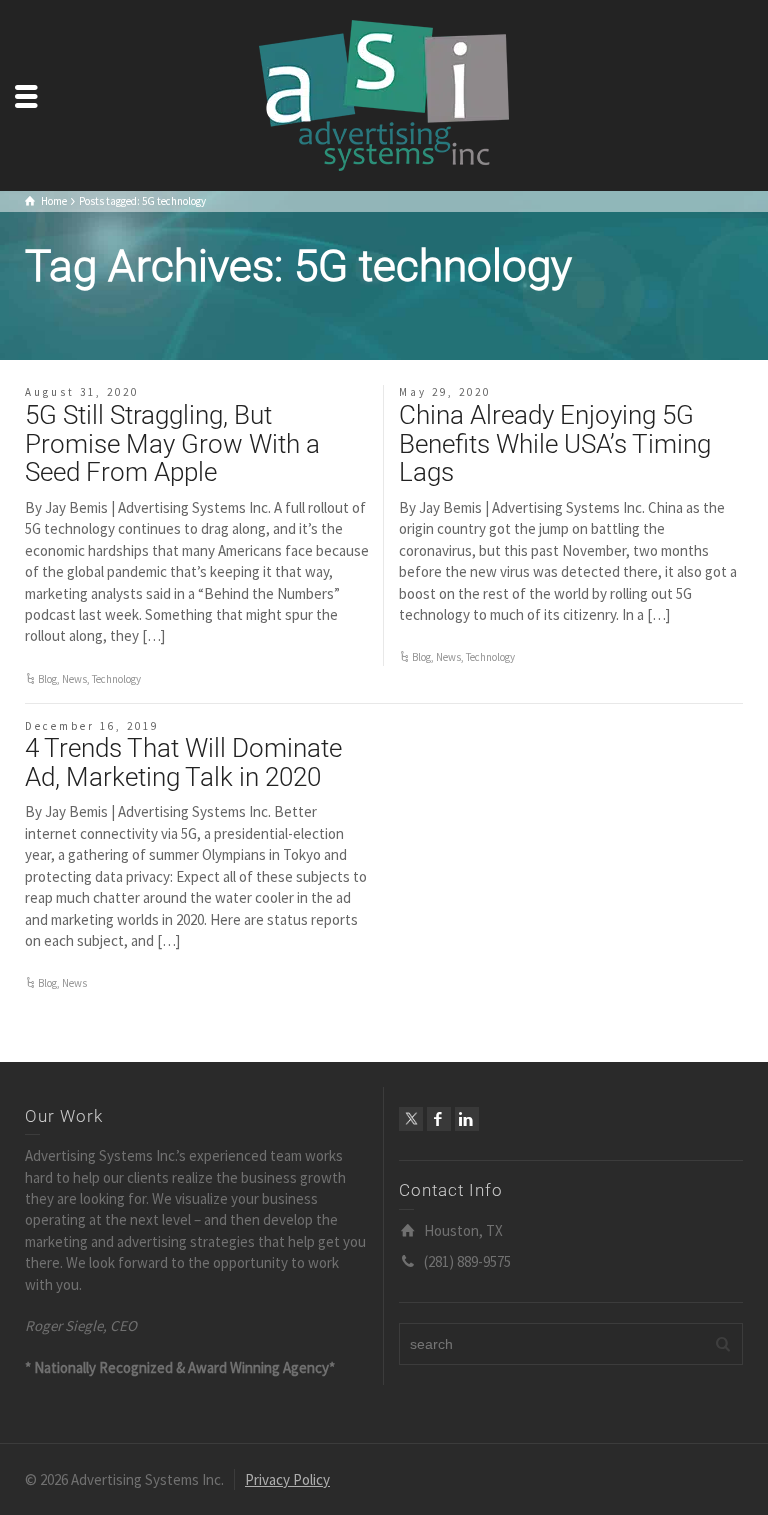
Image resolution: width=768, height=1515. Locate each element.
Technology (116, 679)
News (74, 679)
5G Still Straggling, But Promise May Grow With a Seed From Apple (172, 443)
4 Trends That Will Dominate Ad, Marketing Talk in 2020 (183, 762)
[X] (411, 1119)
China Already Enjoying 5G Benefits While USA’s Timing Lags (555, 443)
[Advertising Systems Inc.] (384, 93)
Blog (47, 679)
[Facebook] (439, 1119)
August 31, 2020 (82, 392)
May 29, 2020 (445, 392)
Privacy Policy (287, 1479)
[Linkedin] (467, 1119)
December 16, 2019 (92, 726)
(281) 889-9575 (467, 1261)
